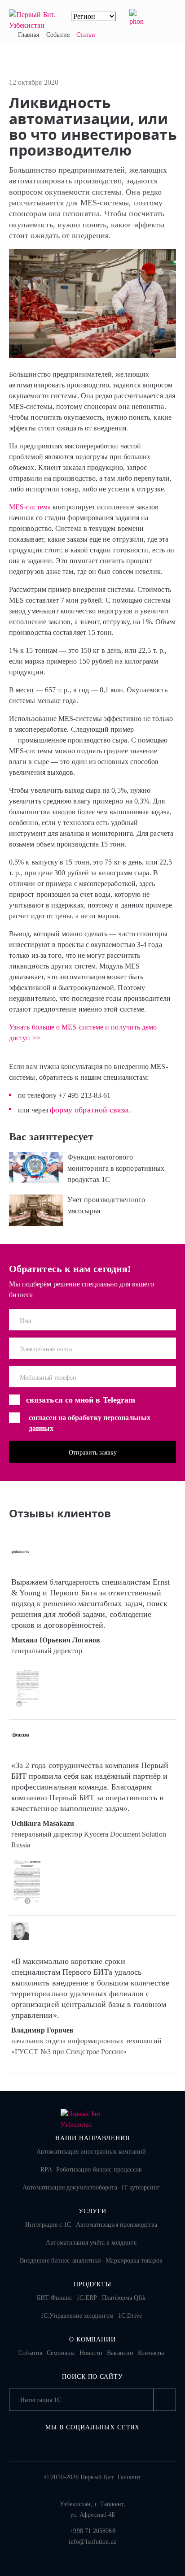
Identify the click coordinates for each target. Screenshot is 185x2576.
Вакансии (120, 2353)
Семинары (61, 2353)
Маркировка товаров (134, 2261)
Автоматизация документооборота (70, 2187)
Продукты (93, 2284)
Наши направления (92, 2138)
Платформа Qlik (124, 2298)
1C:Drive (130, 2316)
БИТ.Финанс (54, 2298)
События (30, 2353)
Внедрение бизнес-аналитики (60, 2261)
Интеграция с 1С (48, 2225)
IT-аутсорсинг (141, 2187)
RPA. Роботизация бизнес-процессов (91, 2170)
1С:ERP (87, 2298)
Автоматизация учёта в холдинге (91, 2243)
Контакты (151, 2353)
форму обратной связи (89, 1110)
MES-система (30, 507)
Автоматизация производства (117, 2225)
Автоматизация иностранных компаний (91, 2152)
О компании (93, 2339)
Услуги (93, 2211)
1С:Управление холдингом (77, 2316)
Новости (91, 2353)
